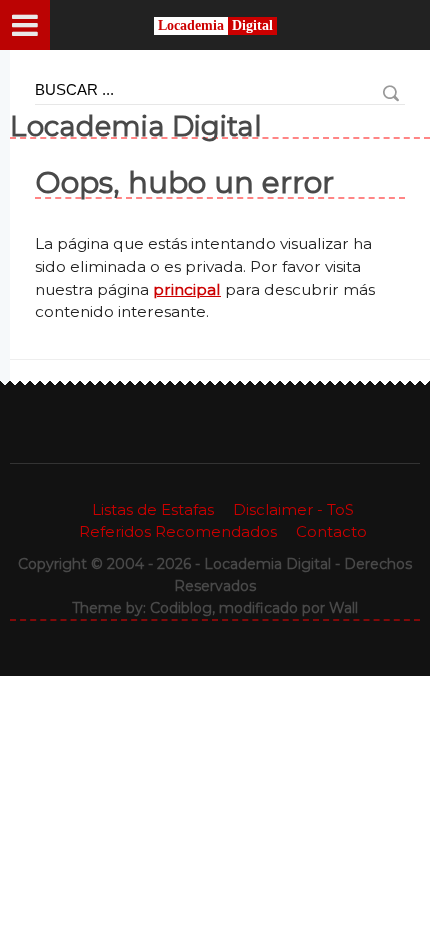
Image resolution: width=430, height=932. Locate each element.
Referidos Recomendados (178, 531)
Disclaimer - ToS (293, 509)
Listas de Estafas (153, 509)
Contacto (331, 531)
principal (187, 289)
